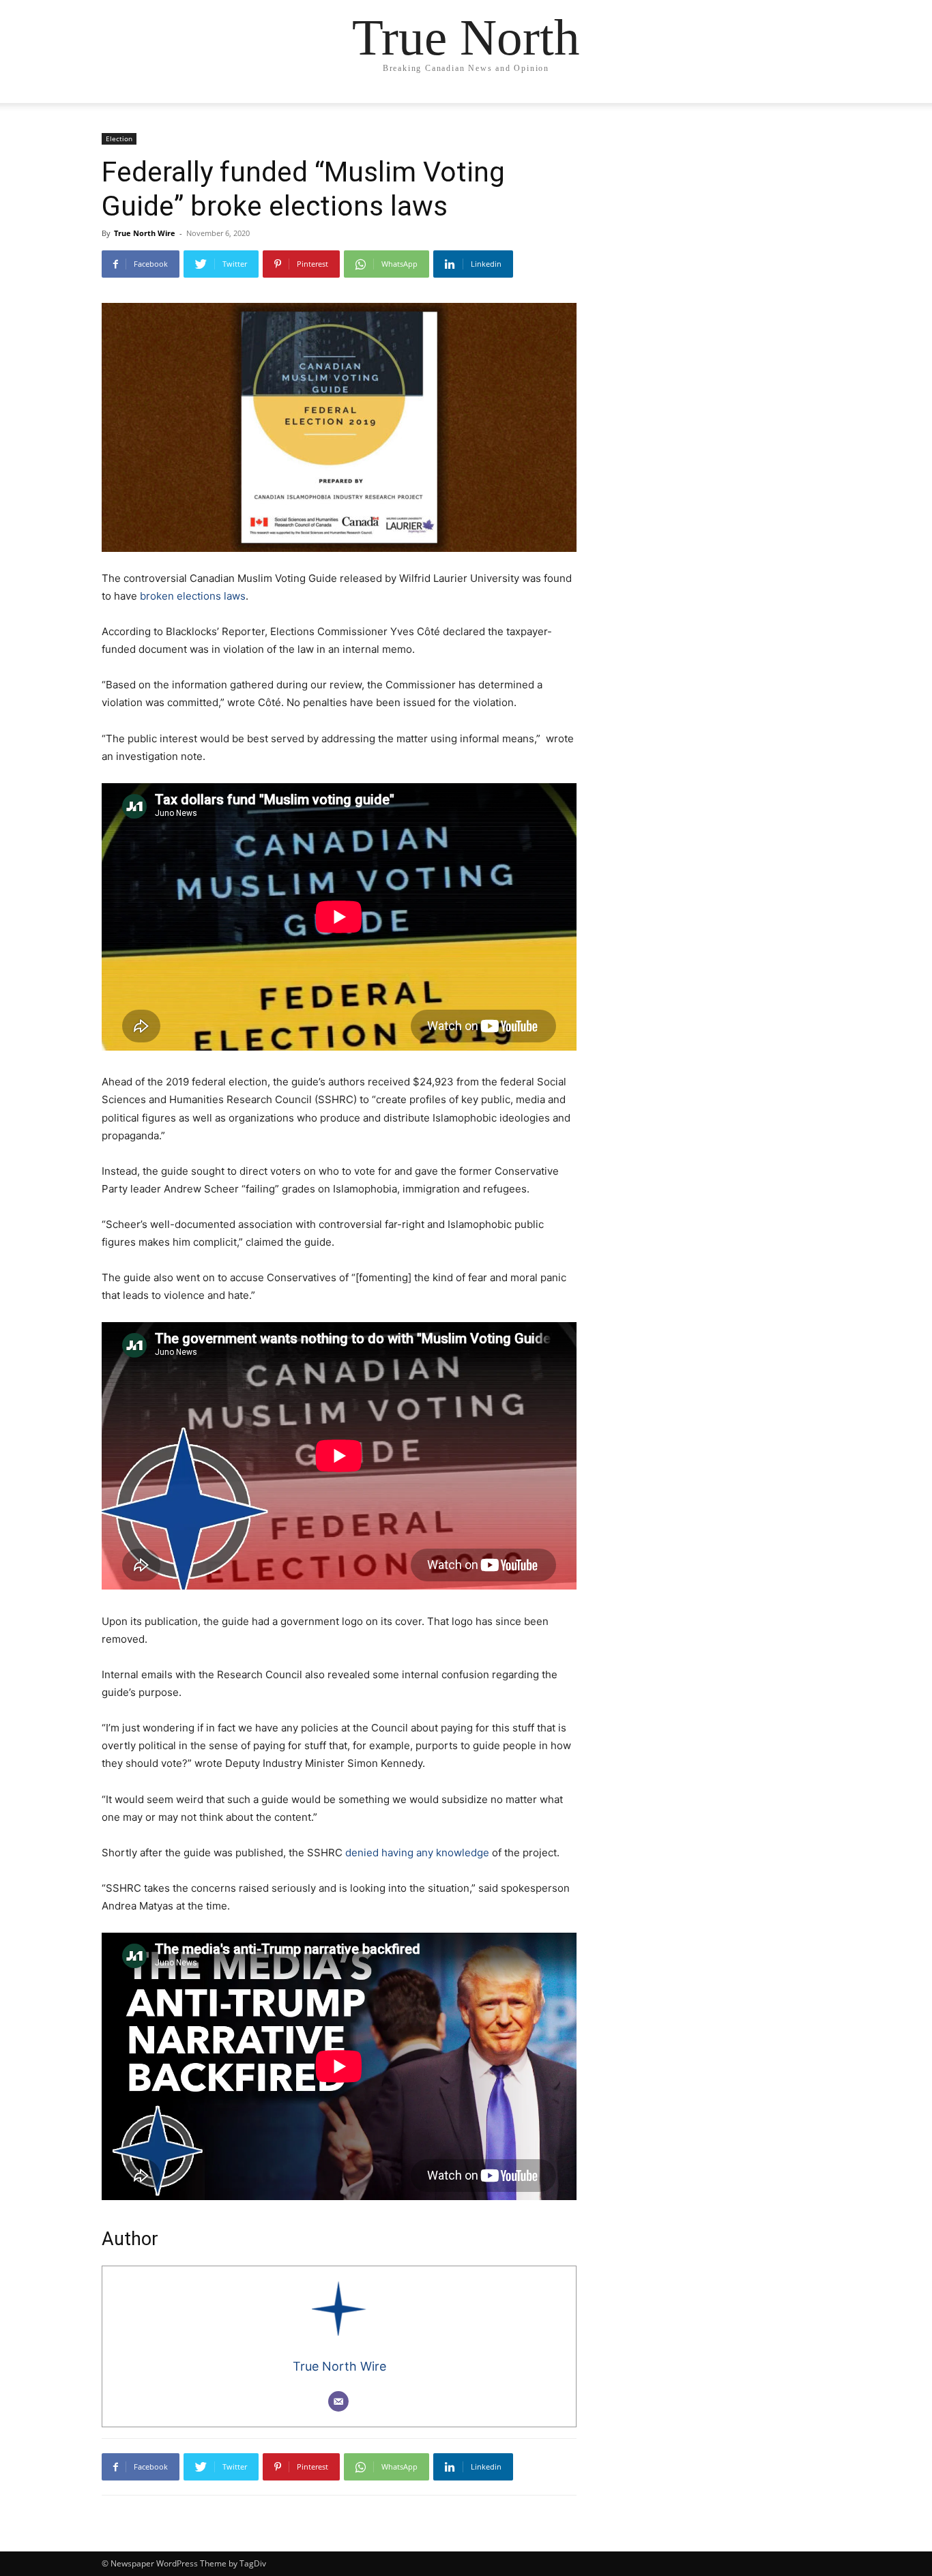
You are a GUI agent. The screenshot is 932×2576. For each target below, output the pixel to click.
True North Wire (145, 233)
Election (119, 138)
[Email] (338, 2401)
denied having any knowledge (417, 1853)
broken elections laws (193, 596)
